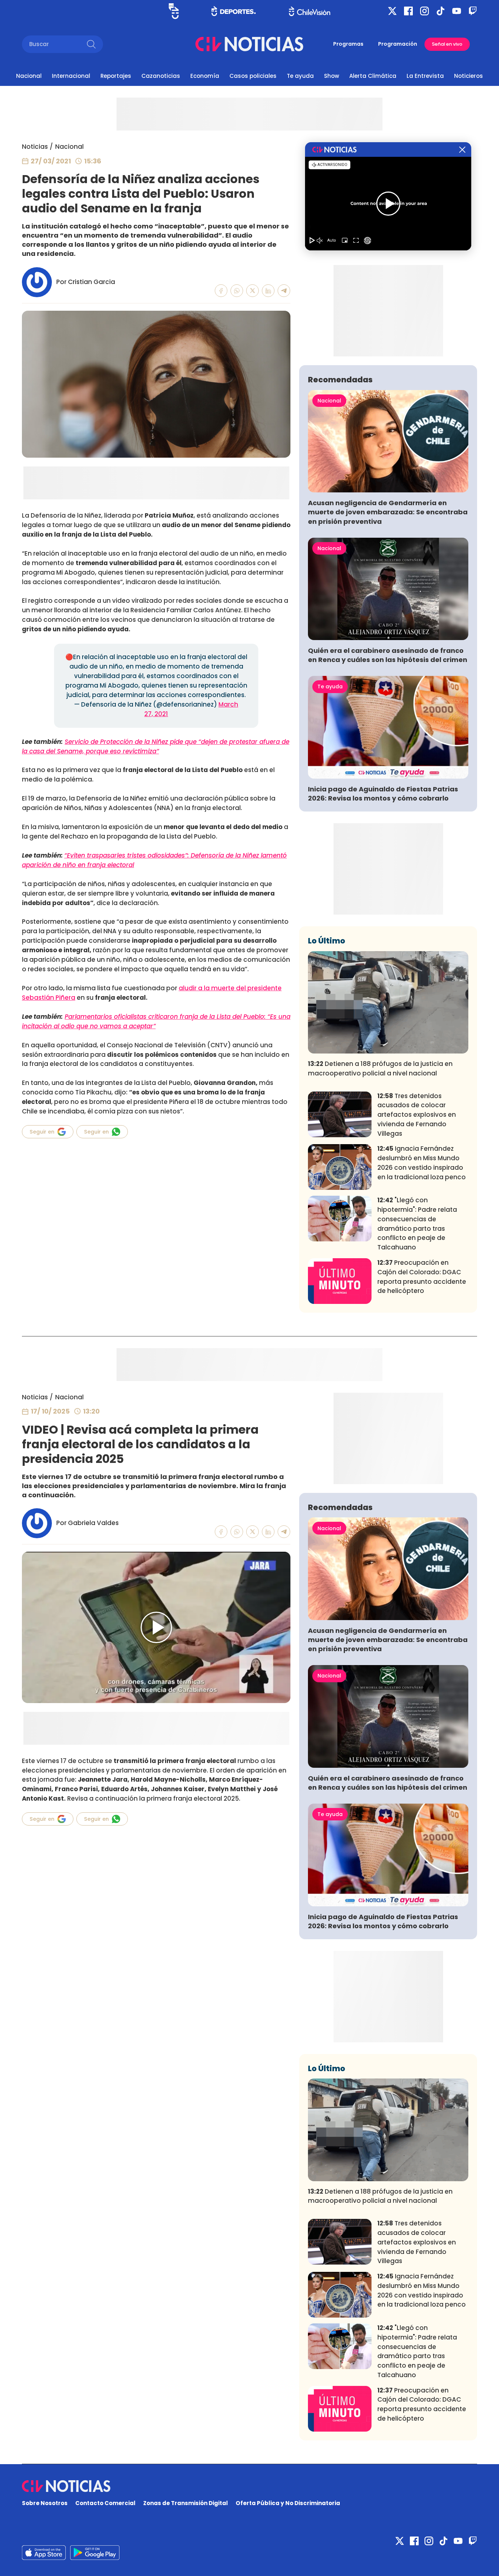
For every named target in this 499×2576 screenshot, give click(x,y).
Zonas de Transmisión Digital (186, 2503)
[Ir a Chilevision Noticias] (249, 2486)
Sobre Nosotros (45, 2503)
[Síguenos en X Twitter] (392, 11)
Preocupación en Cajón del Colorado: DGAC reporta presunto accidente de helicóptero (422, 1277)
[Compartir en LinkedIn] (268, 291)
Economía (205, 76)
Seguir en (42, 1132)
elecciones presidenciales (63, 1770)
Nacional (29, 76)
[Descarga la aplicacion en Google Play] (44, 2553)
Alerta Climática (373, 76)
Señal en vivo (447, 44)
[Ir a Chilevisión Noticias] (249, 44)
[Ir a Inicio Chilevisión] (310, 11)
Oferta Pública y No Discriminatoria (288, 2503)
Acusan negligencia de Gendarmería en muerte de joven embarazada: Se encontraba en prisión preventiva (388, 512)
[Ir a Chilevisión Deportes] (234, 11)
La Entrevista (425, 76)
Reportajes (116, 76)
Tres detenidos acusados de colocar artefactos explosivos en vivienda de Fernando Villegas (417, 1115)
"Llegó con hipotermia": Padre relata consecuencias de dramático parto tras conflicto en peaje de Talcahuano (417, 1224)
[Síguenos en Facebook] (408, 11)
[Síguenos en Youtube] (457, 11)
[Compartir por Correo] (284, 291)
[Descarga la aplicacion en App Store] (95, 2553)
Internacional (71, 76)
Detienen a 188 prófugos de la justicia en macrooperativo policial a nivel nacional (380, 1068)
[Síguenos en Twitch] (473, 11)
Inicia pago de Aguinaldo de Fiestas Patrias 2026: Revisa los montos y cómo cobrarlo (383, 794)
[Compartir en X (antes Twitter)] (253, 291)
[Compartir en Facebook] (221, 291)
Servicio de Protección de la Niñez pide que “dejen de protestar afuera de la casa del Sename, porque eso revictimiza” (156, 746)
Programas (348, 44)
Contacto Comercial (105, 2503)
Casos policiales (253, 76)
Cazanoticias (161, 76)
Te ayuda (300, 76)
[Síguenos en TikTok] (441, 11)
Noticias (35, 147)
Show (332, 76)
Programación (398, 44)
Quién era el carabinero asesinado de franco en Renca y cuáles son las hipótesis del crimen (388, 655)
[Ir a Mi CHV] (174, 11)
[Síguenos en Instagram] (424, 11)
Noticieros (468, 76)
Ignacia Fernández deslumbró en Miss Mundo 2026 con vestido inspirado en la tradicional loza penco (422, 1163)
